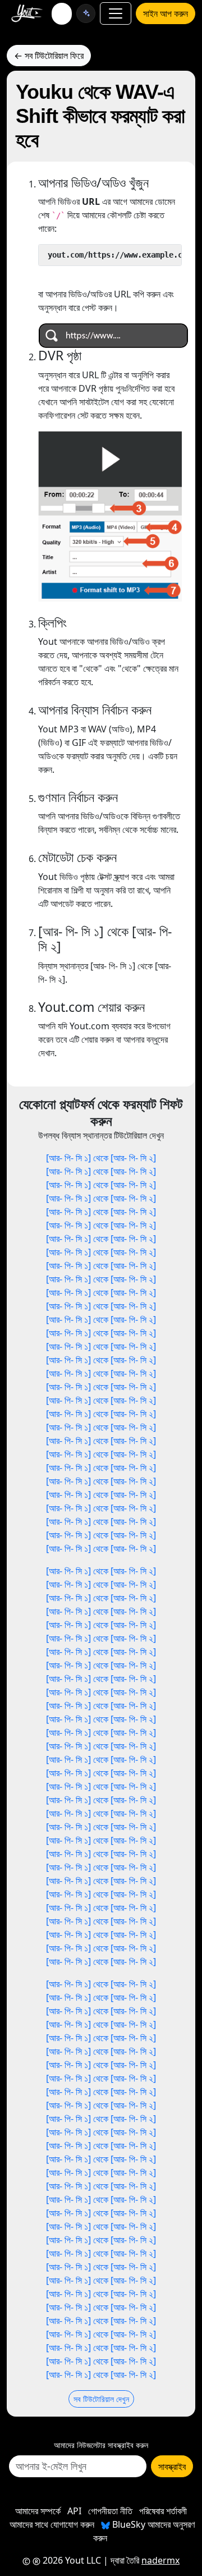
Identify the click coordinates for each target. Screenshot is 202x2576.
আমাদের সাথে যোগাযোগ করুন (52, 2524)
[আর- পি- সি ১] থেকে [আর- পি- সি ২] (101, 1158)
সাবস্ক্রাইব (172, 2467)
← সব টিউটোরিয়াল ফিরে (49, 56)
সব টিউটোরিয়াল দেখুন (101, 2399)
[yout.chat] (86, 13)
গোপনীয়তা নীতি (110, 2511)
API (74, 2511)
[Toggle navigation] (116, 13)
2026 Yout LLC (71, 2560)
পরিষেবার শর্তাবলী (163, 2511)
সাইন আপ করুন (166, 13)
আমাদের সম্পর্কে (38, 2511)
